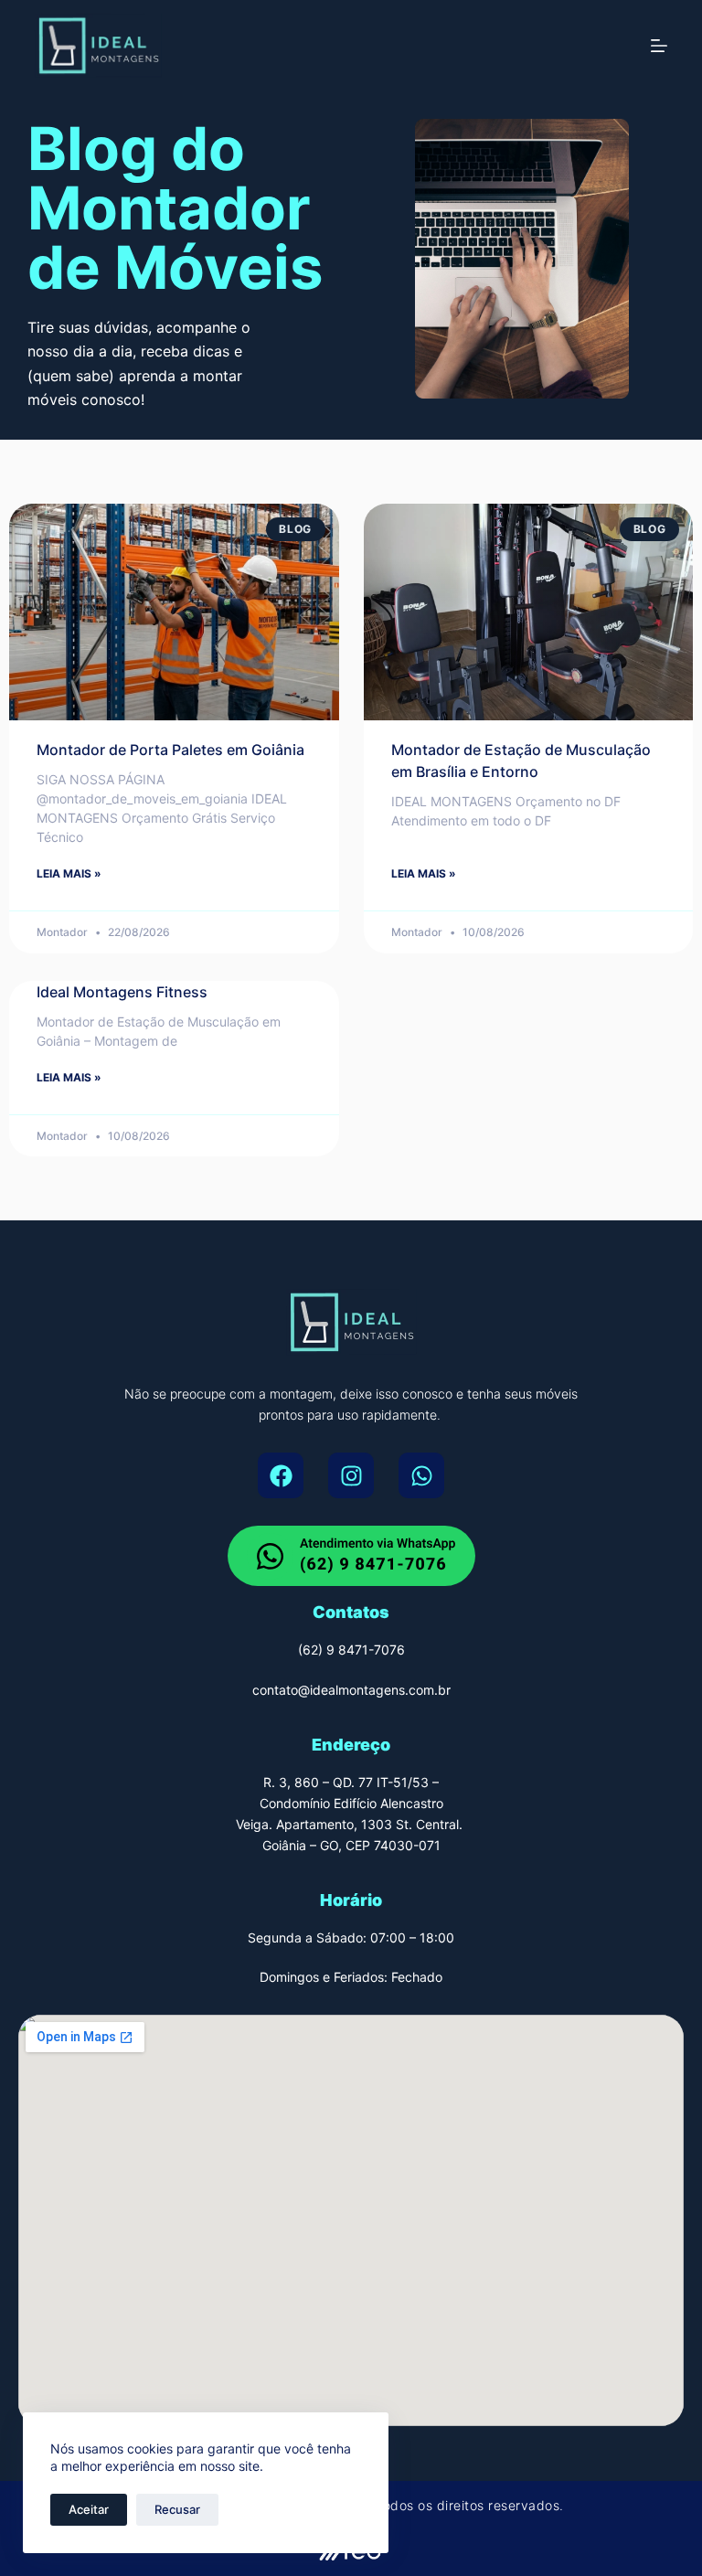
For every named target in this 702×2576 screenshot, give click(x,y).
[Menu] (659, 46)
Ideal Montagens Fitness (122, 992)
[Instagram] (351, 1475)
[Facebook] (281, 1475)
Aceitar (89, 2509)
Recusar (177, 2509)
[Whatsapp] (421, 1475)
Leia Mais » (69, 873)
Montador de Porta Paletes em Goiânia (170, 750)
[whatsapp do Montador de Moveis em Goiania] (351, 1556)
